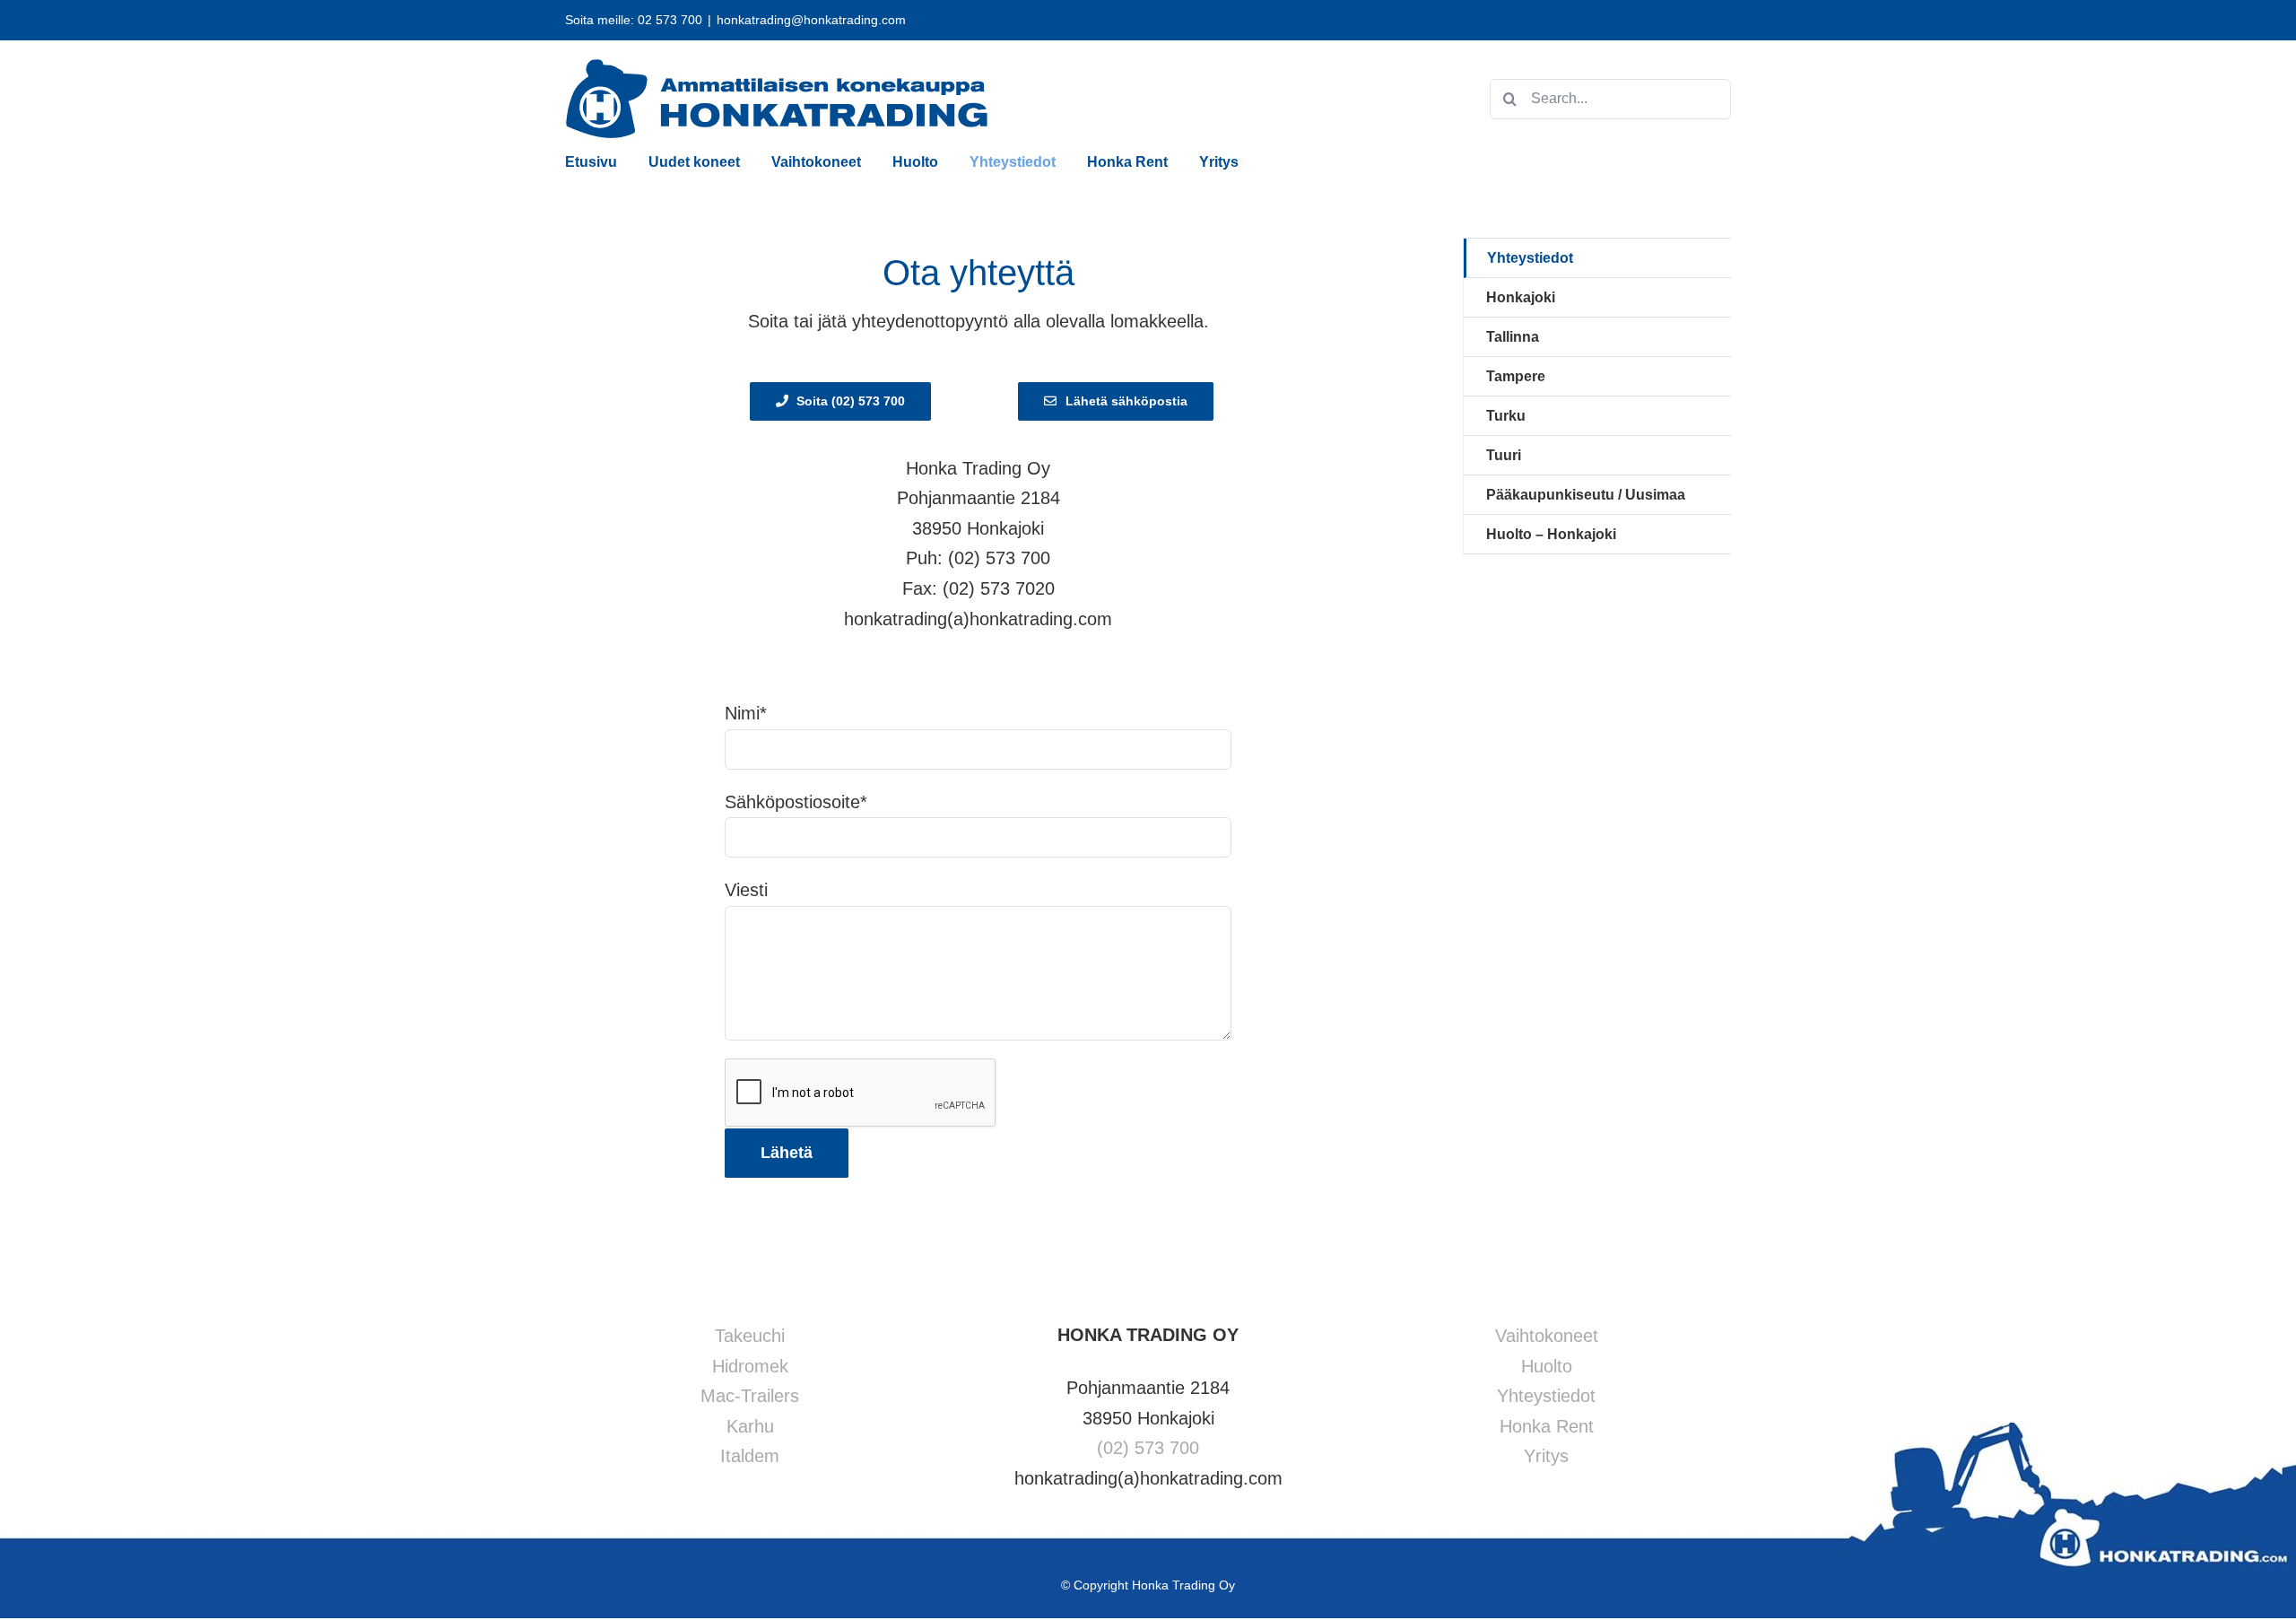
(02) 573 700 (1148, 1448)
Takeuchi (750, 1336)
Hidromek (750, 1366)
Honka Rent (1547, 1426)
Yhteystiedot (1530, 258)
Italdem (750, 1456)
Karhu (750, 1426)
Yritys (1546, 1456)
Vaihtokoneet (1547, 1336)
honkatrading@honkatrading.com (811, 20)
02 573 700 (670, 20)
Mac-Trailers (750, 1396)
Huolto (1547, 1366)
